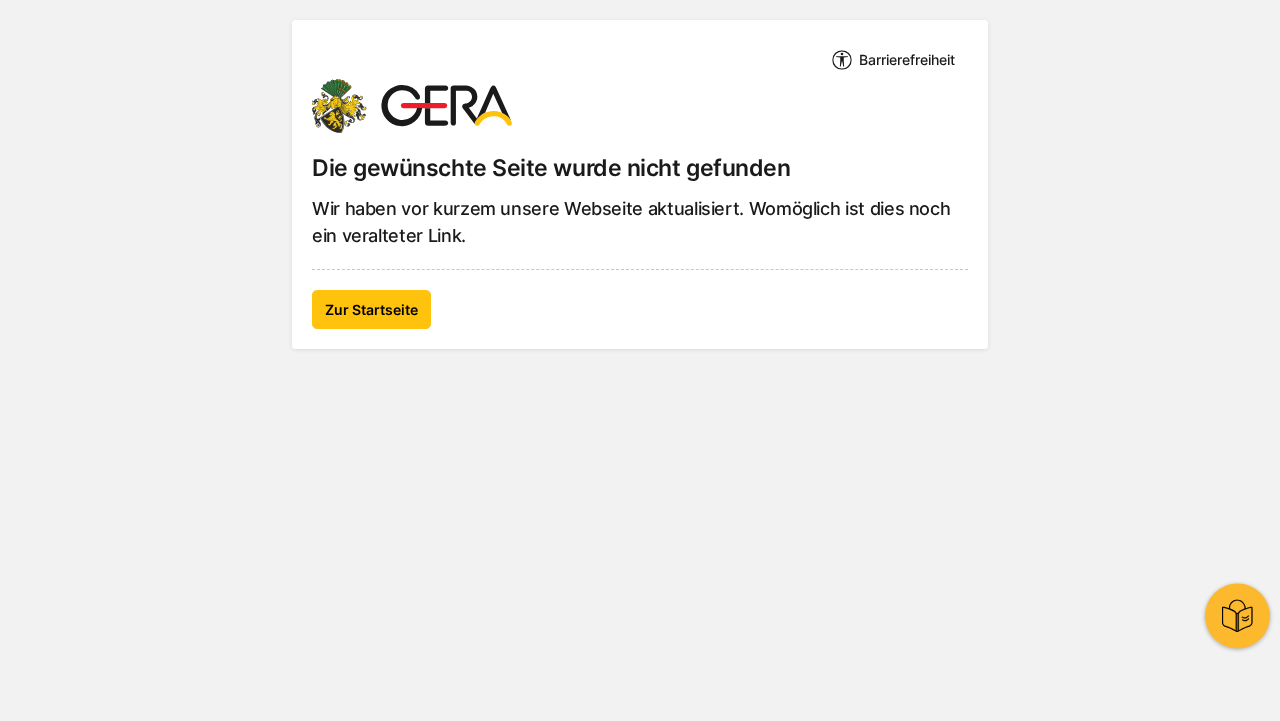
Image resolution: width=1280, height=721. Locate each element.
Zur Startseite (371, 309)
